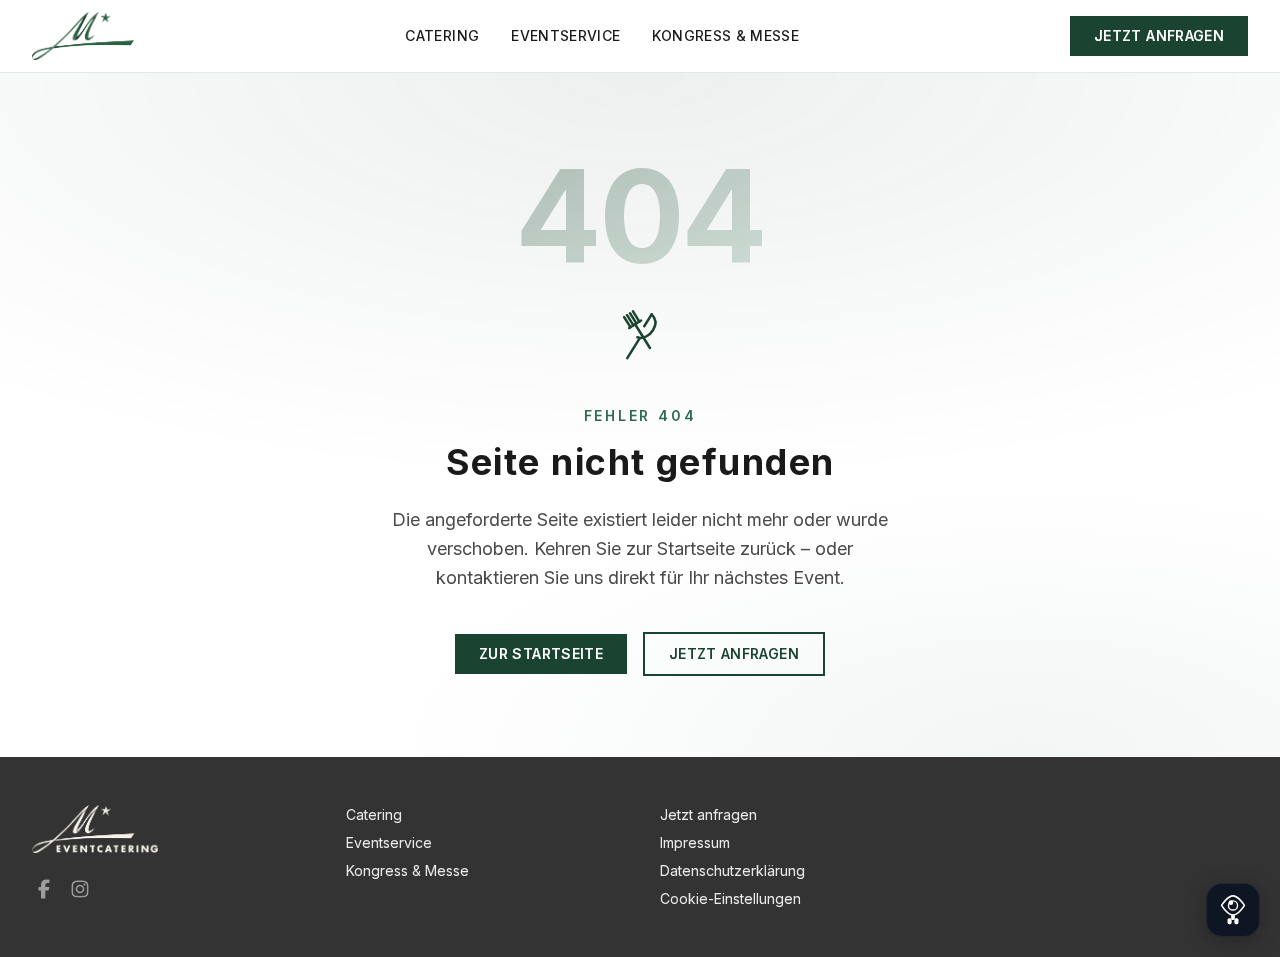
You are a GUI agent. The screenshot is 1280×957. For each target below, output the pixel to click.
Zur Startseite (541, 653)
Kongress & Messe (725, 35)
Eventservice (565, 35)
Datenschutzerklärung (732, 870)
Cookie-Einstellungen (730, 898)
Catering (442, 35)
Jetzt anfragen (1159, 35)
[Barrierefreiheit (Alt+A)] (1233, 910)
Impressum (695, 842)
